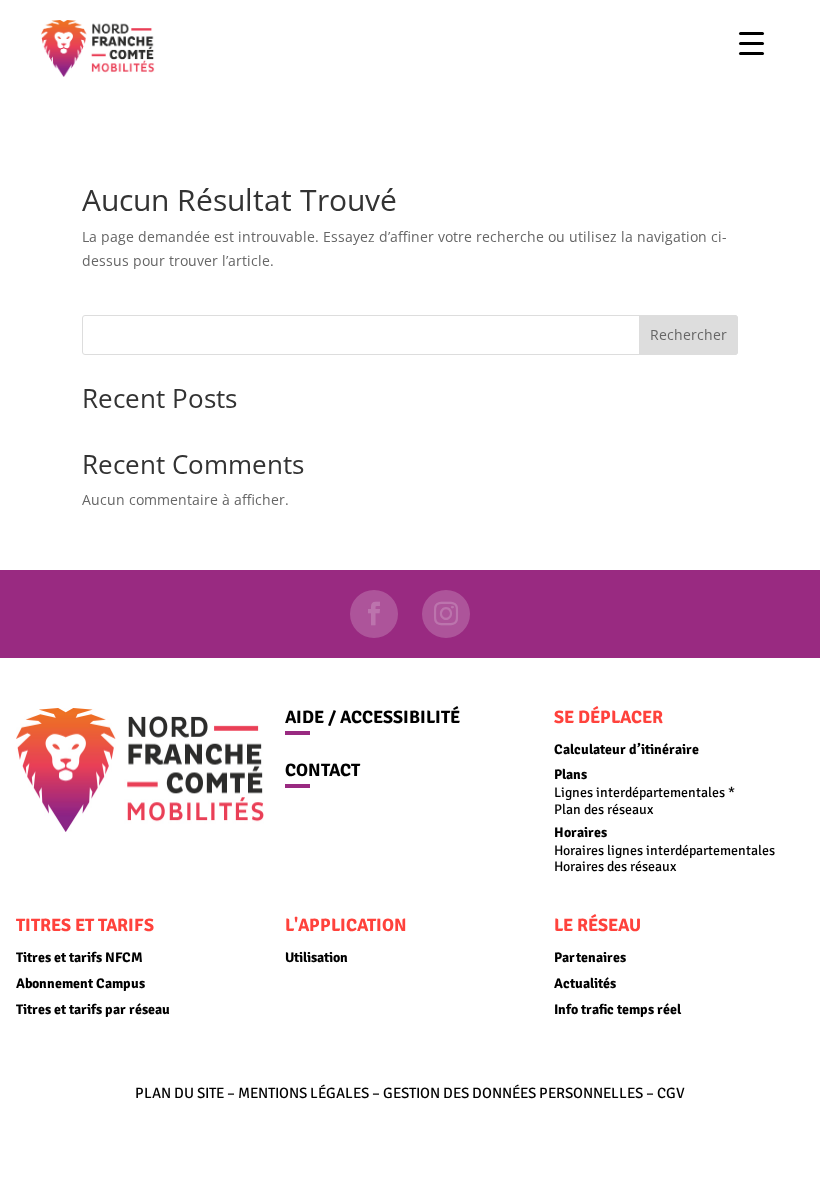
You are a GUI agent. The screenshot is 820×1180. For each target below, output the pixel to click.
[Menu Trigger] (751, 42)
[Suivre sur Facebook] (374, 614)
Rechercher (688, 334)
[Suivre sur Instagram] (446, 614)
